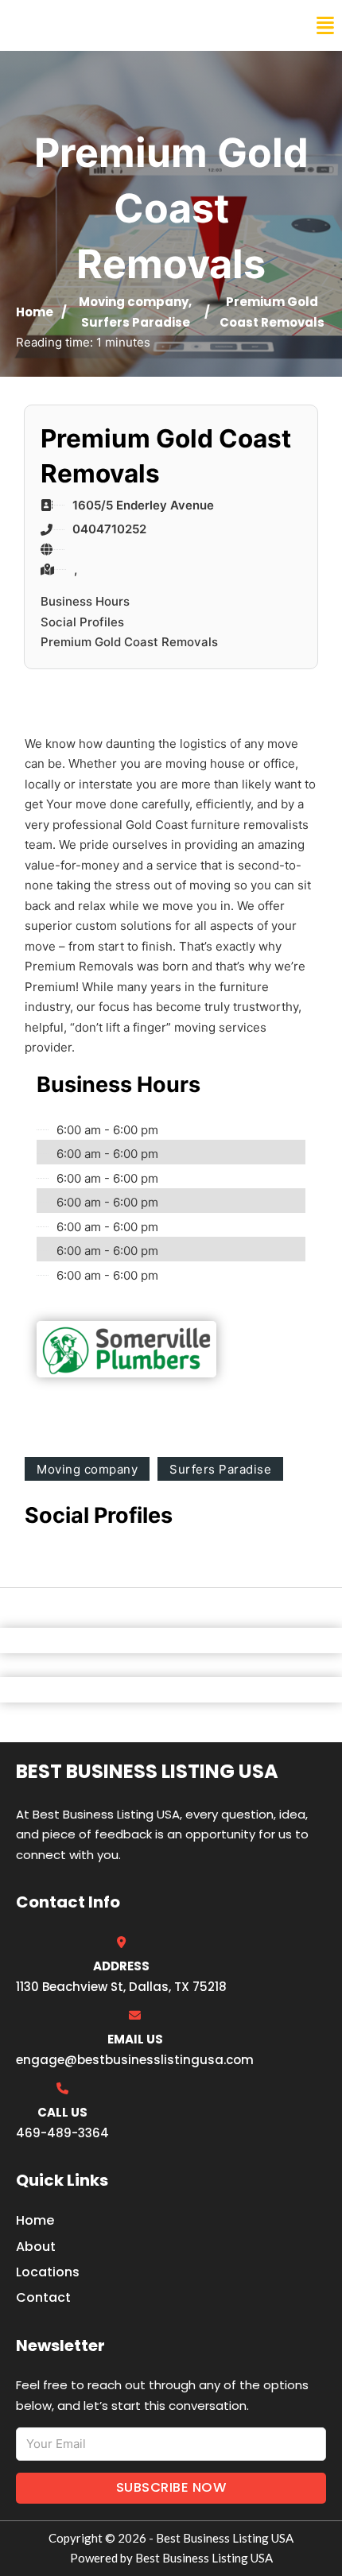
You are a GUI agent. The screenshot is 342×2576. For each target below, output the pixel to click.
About (36, 2247)
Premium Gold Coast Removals (129, 642)
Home (35, 312)
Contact (43, 2297)
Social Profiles (82, 622)
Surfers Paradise (136, 322)
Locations (48, 2272)
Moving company (134, 302)
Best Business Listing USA (119, 25)
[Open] (325, 26)
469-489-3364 (62, 2133)
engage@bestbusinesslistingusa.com (135, 2060)
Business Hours (85, 601)
